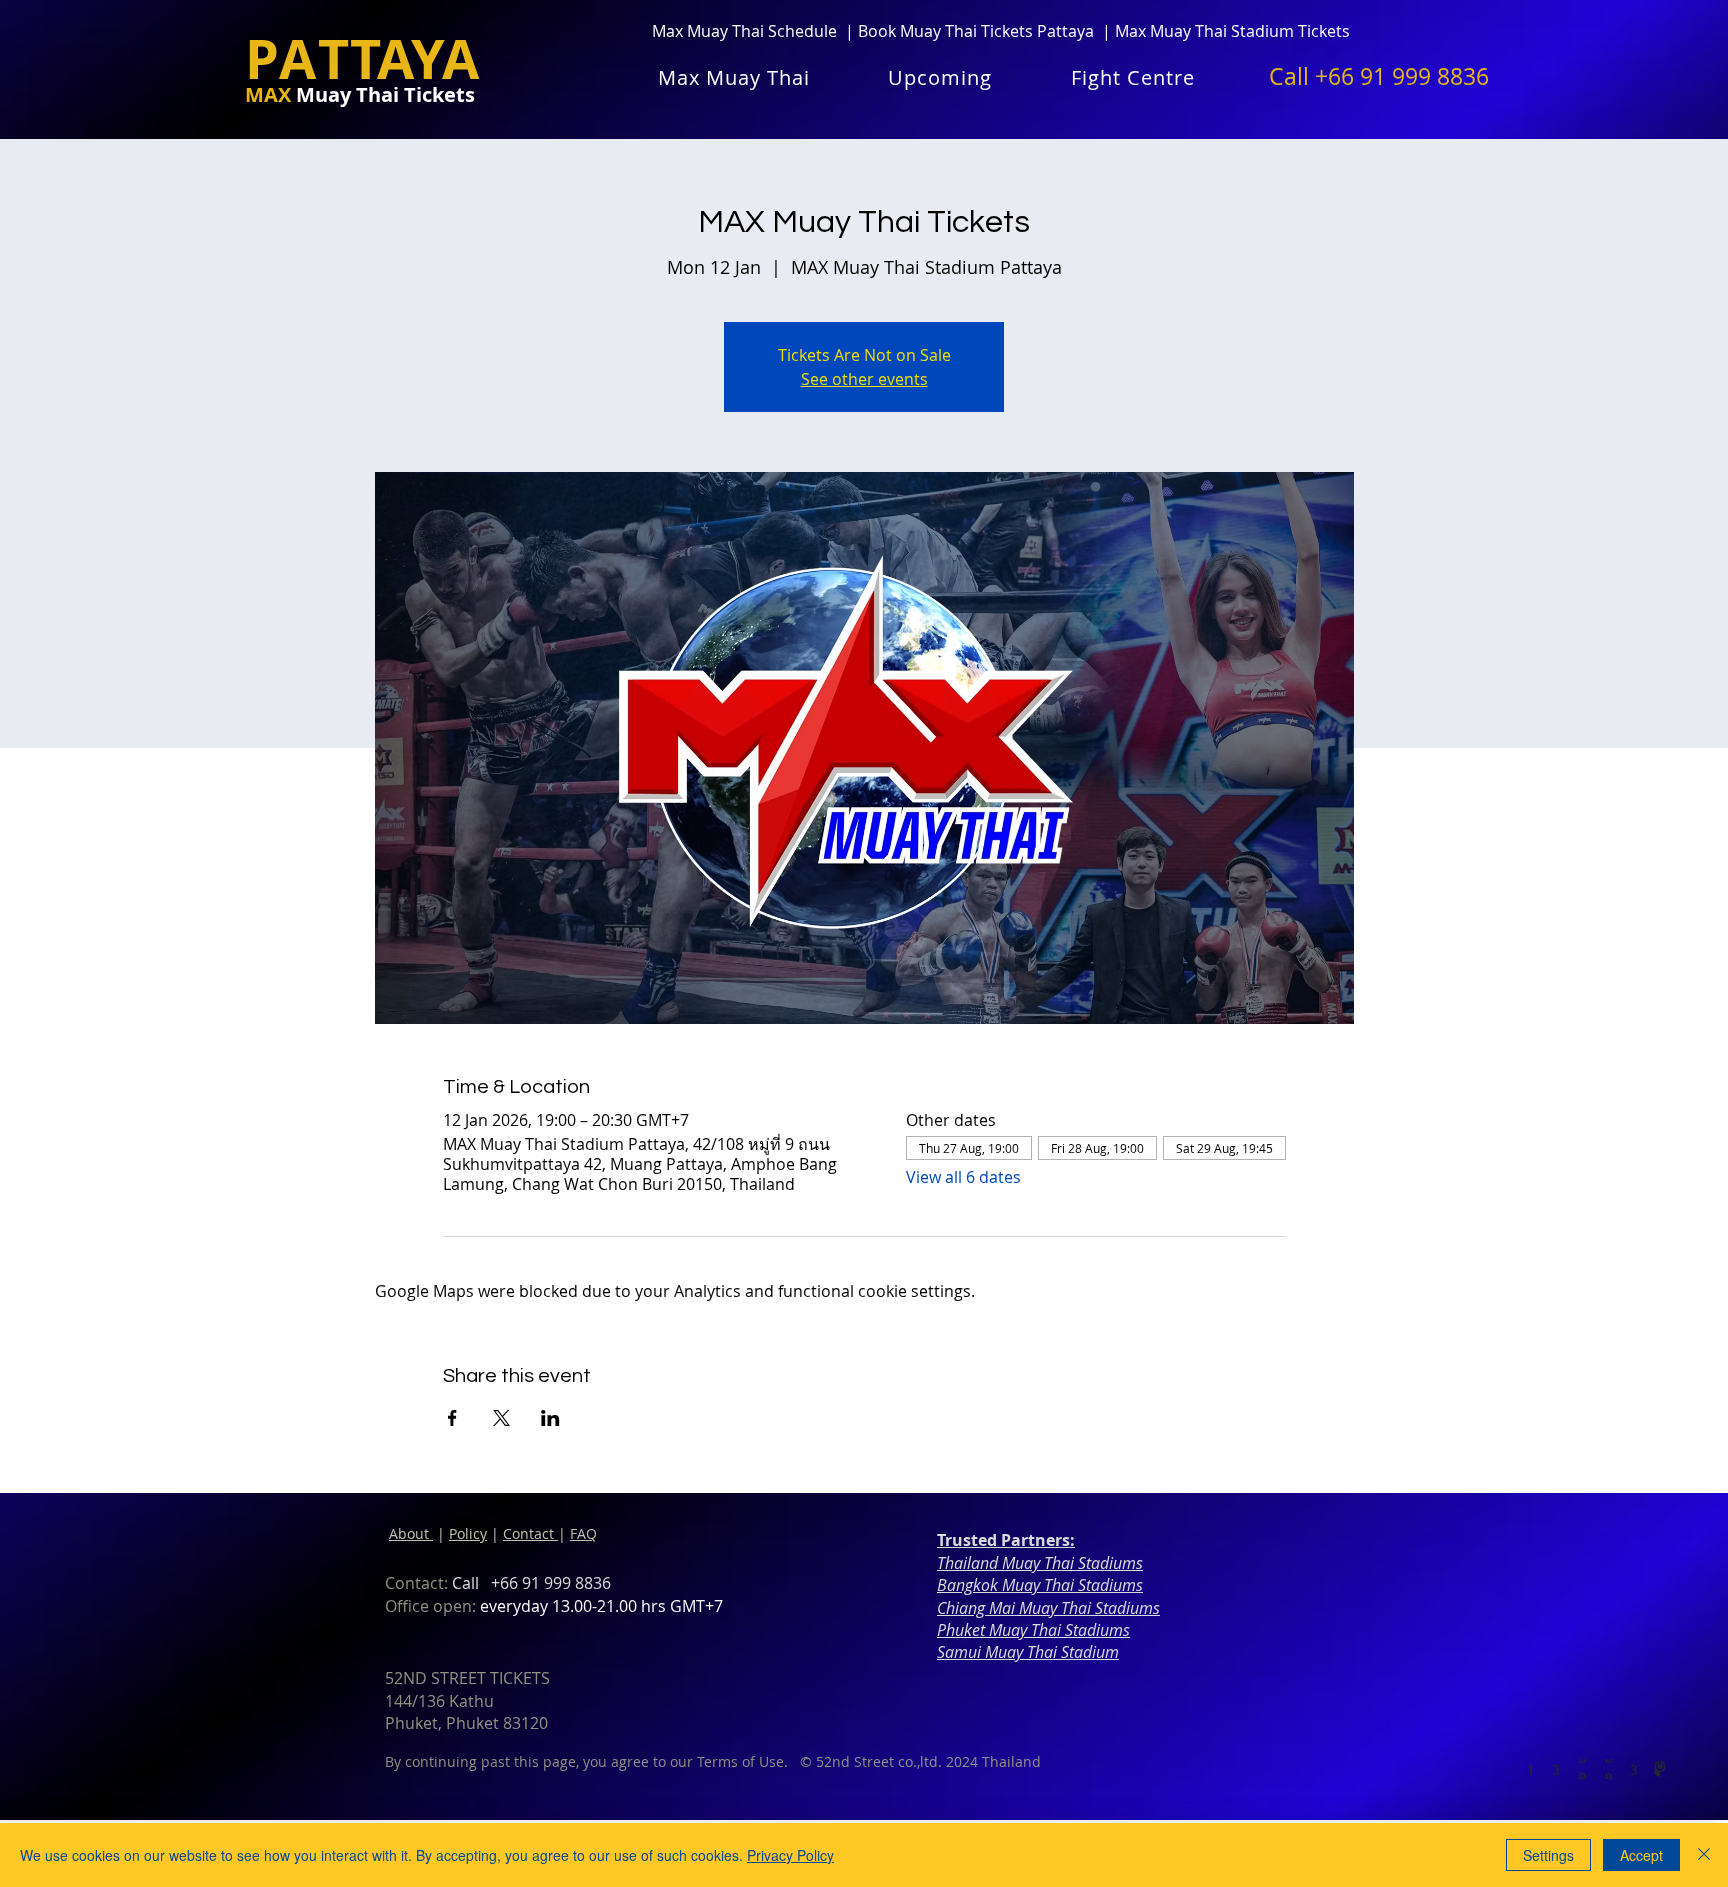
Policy (468, 1533)
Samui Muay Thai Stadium (1028, 1652)
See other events (864, 379)
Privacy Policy (790, 1855)
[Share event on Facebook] (452, 1418)
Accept (1641, 1855)
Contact (530, 1533)
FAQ (583, 1533)
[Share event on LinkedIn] (550, 1418)
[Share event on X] (501, 1418)
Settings (1548, 1855)
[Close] (1704, 1855)
